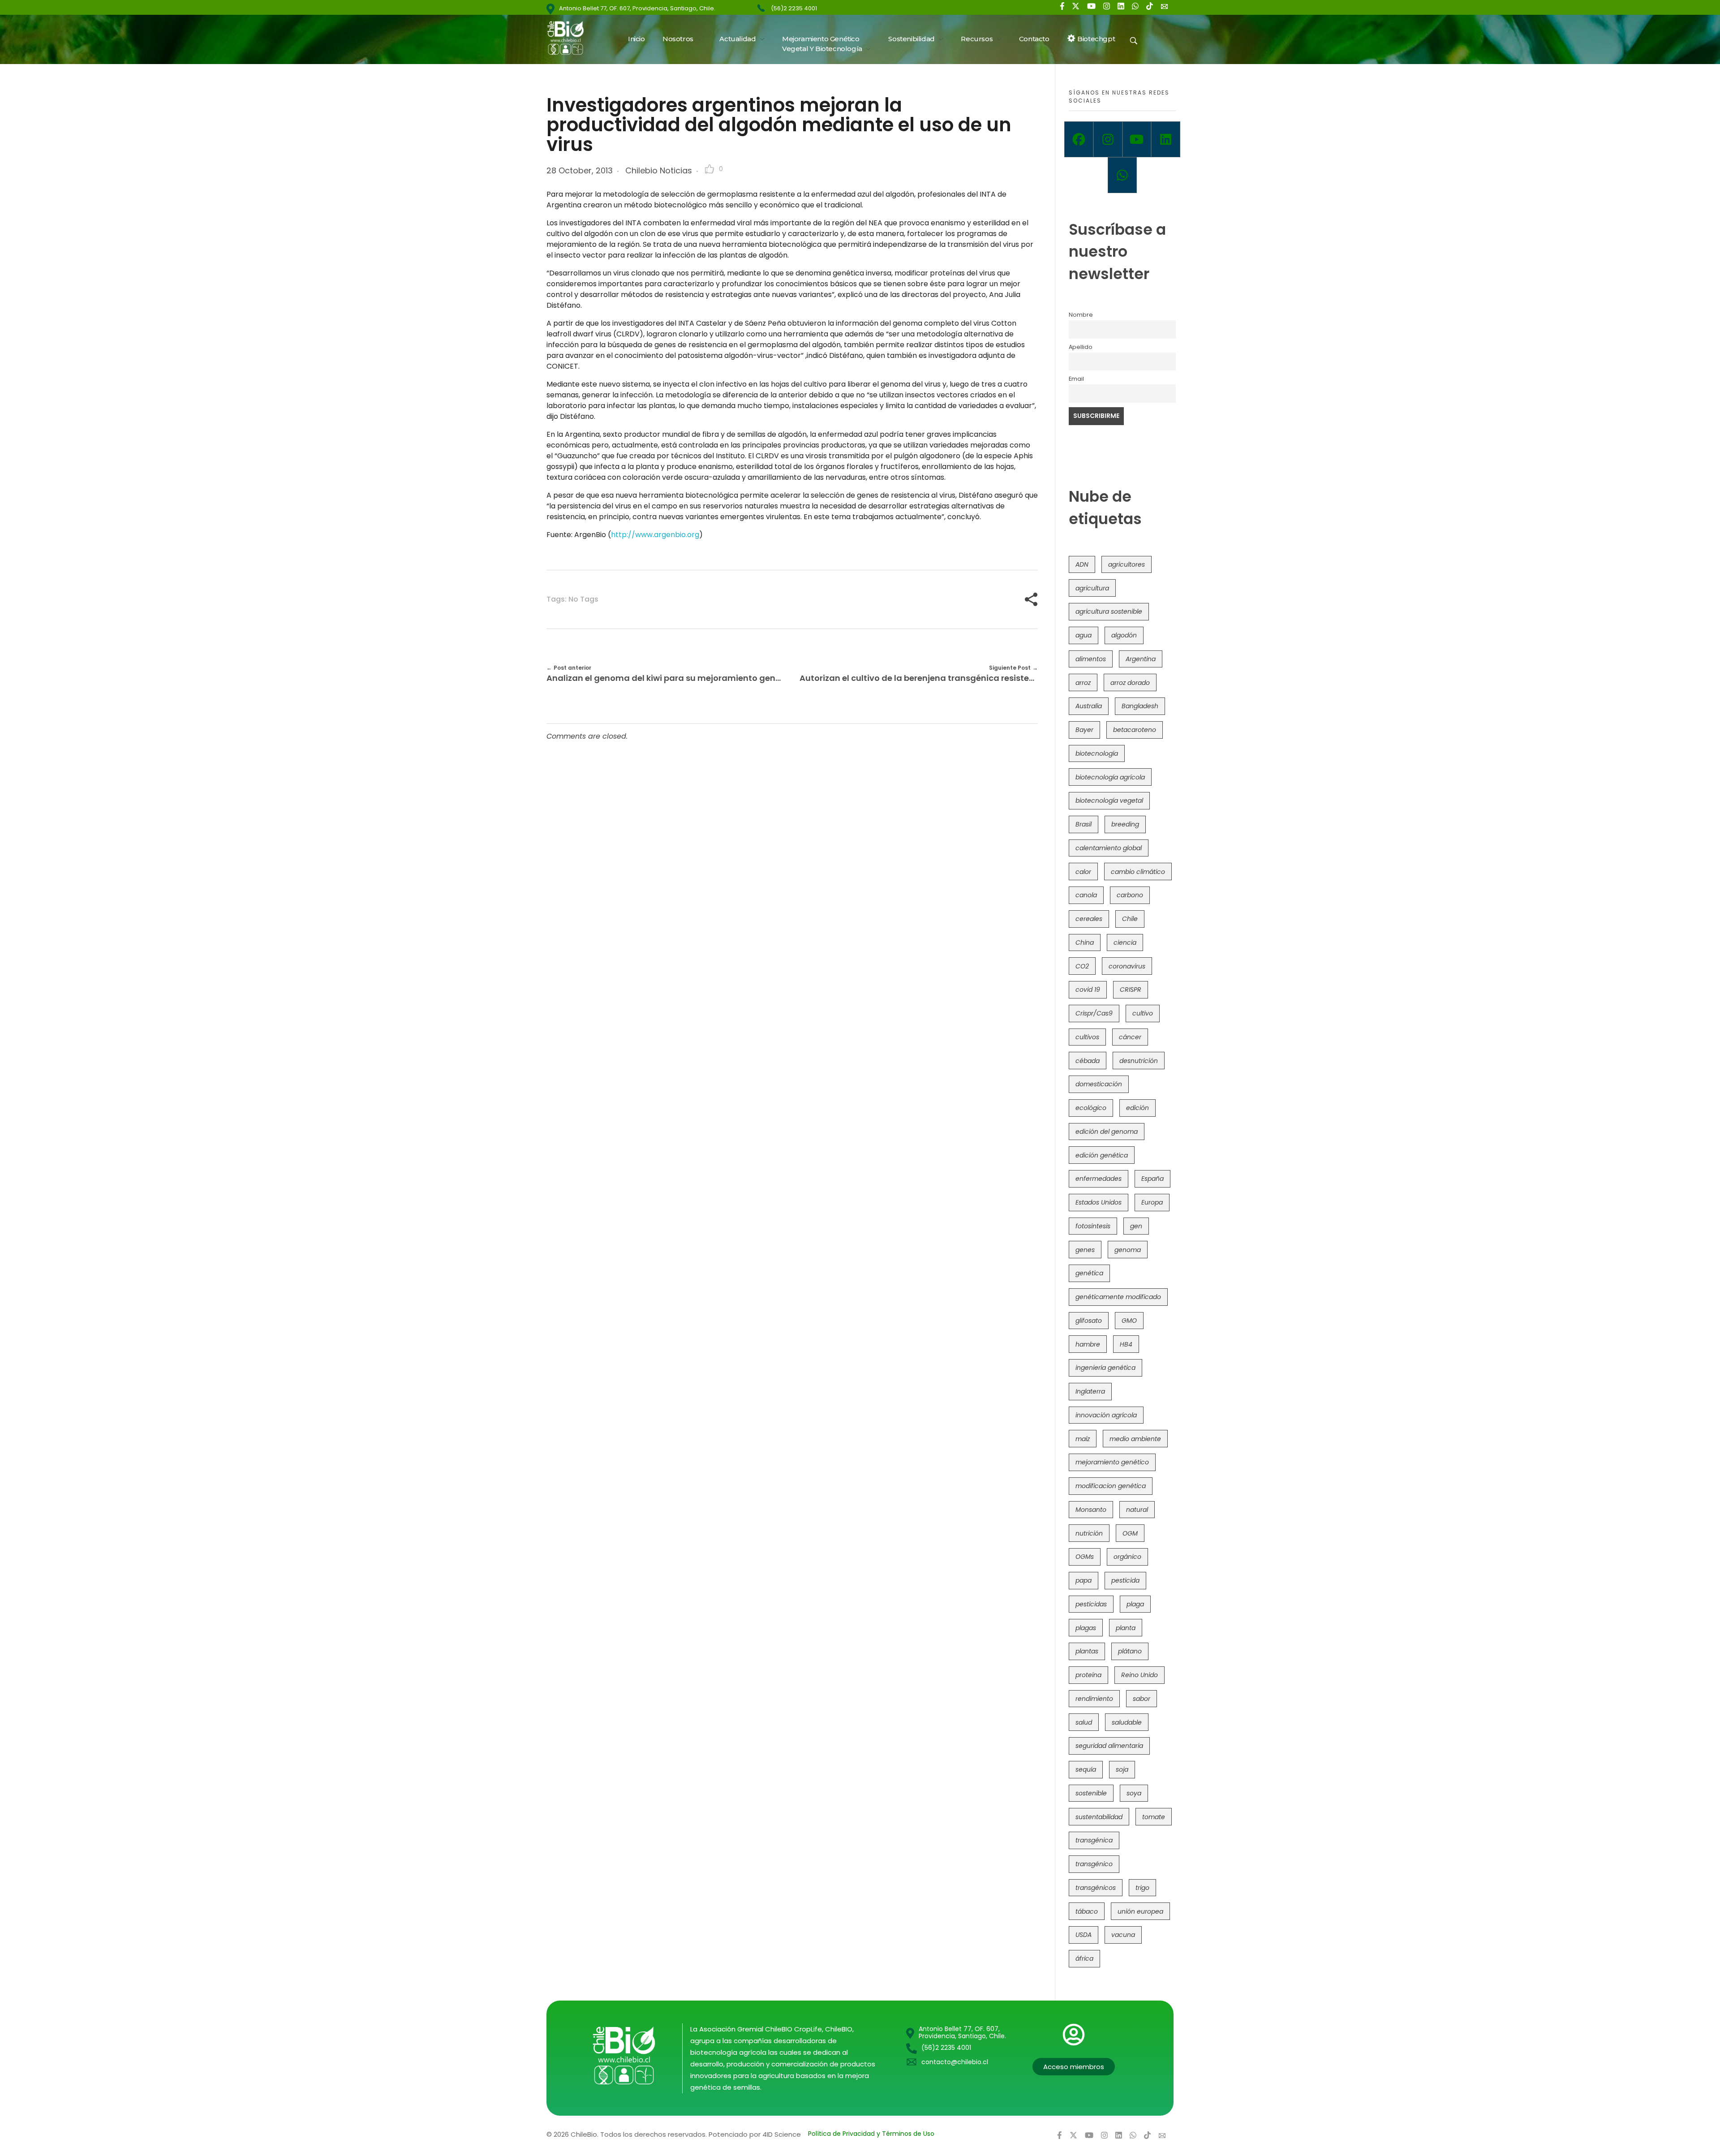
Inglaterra (1090, 1391)
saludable (1127, 1722)
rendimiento (1094, 1699)
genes (1085, 1250)
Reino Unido (1139, 1675)
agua (1084, 635)
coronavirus (1127, 966)
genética (1089, 1273)
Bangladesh (1140, 706)
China (1085, 942)
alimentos (1091, 659)
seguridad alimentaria (1109, 1746)
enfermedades (1099, 1179)
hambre (1088, 1344)
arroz (1083, 683)
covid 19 (1088, 990)
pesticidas (1091, 1604)
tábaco (1087, 1911)
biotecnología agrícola (1110, 777)
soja (1122, 1769)
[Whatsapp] (1122, 175)
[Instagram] (1108, 139)
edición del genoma (1107, 1132)
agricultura (1092, 588)
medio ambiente (1135, 1439)
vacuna (1123, 1935)
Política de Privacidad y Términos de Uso (871, 2134)
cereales (1089, 919)
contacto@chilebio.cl (955, 2062)
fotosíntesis (1093, 1226)
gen (1136, 1226)
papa (1084, 1580)
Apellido (1081, 347)
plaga (1135, 1604)
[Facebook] (1079, 139)
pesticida (1125, 1580)
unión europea (1140, 1911)
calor (1083, 872)
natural (1137, 1510)
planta (1126, 1628)
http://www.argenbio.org (655, 535)
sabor (1142, 1699)
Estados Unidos (1099, 1202)
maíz (1083, 1439)
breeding (1125, 824)
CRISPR (1131, 990)
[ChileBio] (571, 38)
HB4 (1126, 1344)
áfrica (1084, 1958)
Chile (1130, 919)
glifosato (1089, 1321)
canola (1086, 895)
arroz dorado (1130, 683)
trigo (1142, 1888)
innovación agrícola (1106, 1415)
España (1152, 1179)
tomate (1154, 1817)
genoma (1128, 1250)
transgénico (1094, 1864)
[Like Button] (709, 169)
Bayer (1084, 730)
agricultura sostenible (1109, 611)
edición (1137, 1108)
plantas (1087, 1651)
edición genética (1102, 1155)
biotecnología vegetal (1109, 800)
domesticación (1099, 1084)
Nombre (1081, 315)
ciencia (1125, 942)
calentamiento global (1109, 848)
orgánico (1127, 1557)
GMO (1129, 1321)
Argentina (1141, 659)
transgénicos (1096, 1888)
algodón (1124, 635)
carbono (1130, 895)
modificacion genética (1111, 1486)
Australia (1089, 706)
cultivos (1087, 1037)
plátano (1130, 1651)
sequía (1086, 1769)
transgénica (1094, 1840)
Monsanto (1091, 1510)
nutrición (1089, 1533)
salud (1084, 1722)
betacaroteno (1135, 730)
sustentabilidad (1099, 1817)
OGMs (1085, 1557)
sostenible (1091, 1793)
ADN (1082, 564)
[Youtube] (1137, 139)
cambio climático (1138, 872)
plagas (1086, 1628)
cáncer (1130, 1037)
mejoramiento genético (1112, 1462)
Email (1076, 379)
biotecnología (1097, 753)
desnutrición (1139, 1061)
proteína (1088, 1675)
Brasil (1084, 824)
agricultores (1127, 564)
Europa (1152, 1202)
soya (1134, 1793)
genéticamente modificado (1118, 1297)
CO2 (1082, 966)
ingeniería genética (1105, 1368)
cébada (1088, 1061)
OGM (1130, 1533)
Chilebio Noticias (659, 170)
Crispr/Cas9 (1094, 1013)
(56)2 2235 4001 (794, 8)
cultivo (1143, 1013)
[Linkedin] (1166, 139)
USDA (1084, 1935)
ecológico (1091, 1108)
